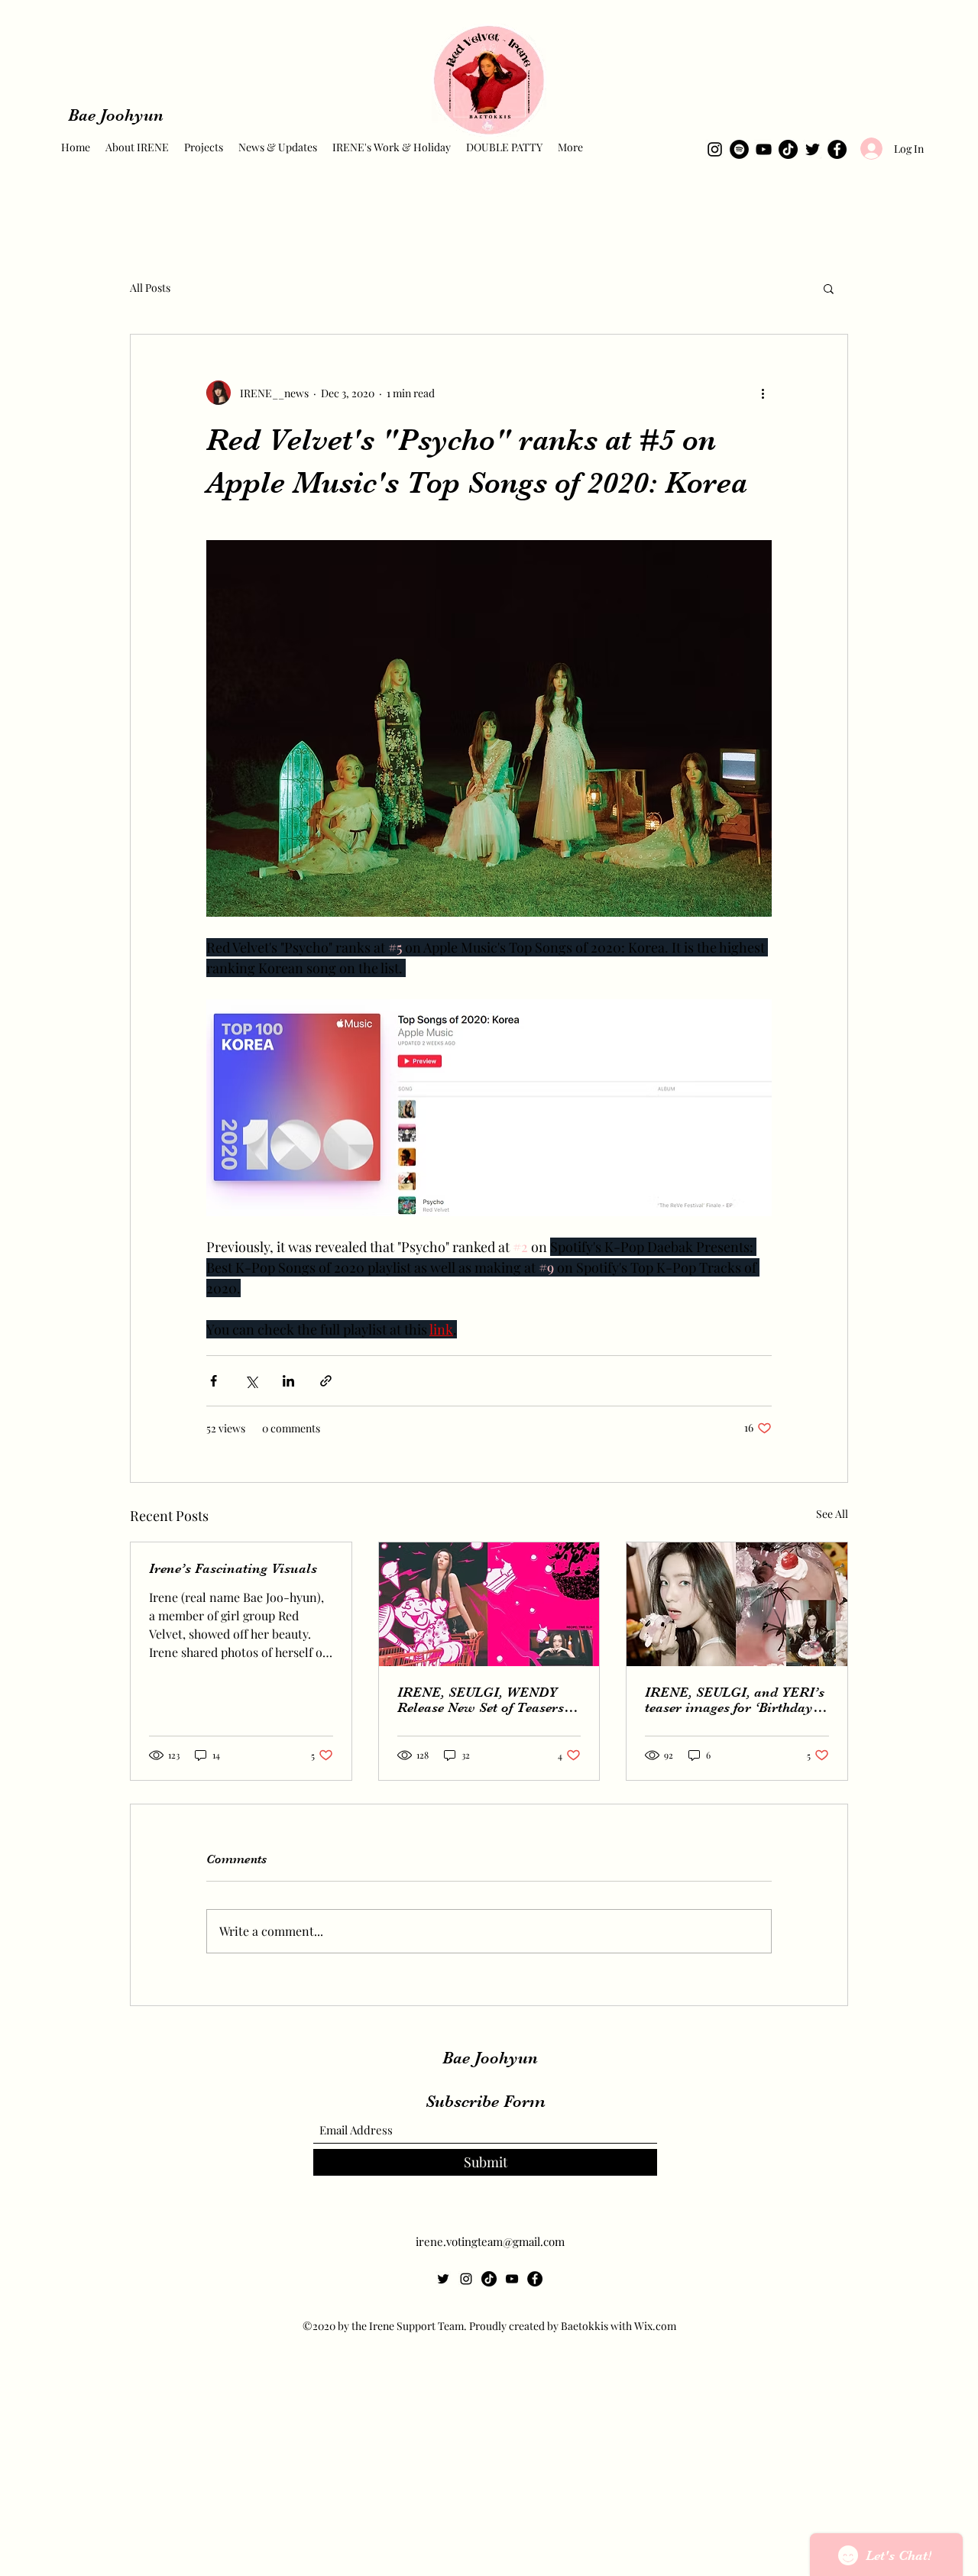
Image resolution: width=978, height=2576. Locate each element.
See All (832, 1514)
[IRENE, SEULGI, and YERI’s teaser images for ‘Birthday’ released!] (737, 1604)
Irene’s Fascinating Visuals (233, 1568)
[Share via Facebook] (214, 1381)
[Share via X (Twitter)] (251, 1381)
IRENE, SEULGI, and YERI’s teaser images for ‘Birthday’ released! (735, 1700)
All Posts (150, 288)
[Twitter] (813, 149)
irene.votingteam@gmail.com (490, 2241)
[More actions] (763, 393)
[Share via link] (326, 1381)
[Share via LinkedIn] (288, 1381)
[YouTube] (764, 149)
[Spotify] (739, 149)
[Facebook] (837, 149)
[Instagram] (715, 149)
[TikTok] (788, 149)
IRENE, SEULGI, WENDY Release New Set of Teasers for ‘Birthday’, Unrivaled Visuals (481, 1700)
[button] (829, 288)
